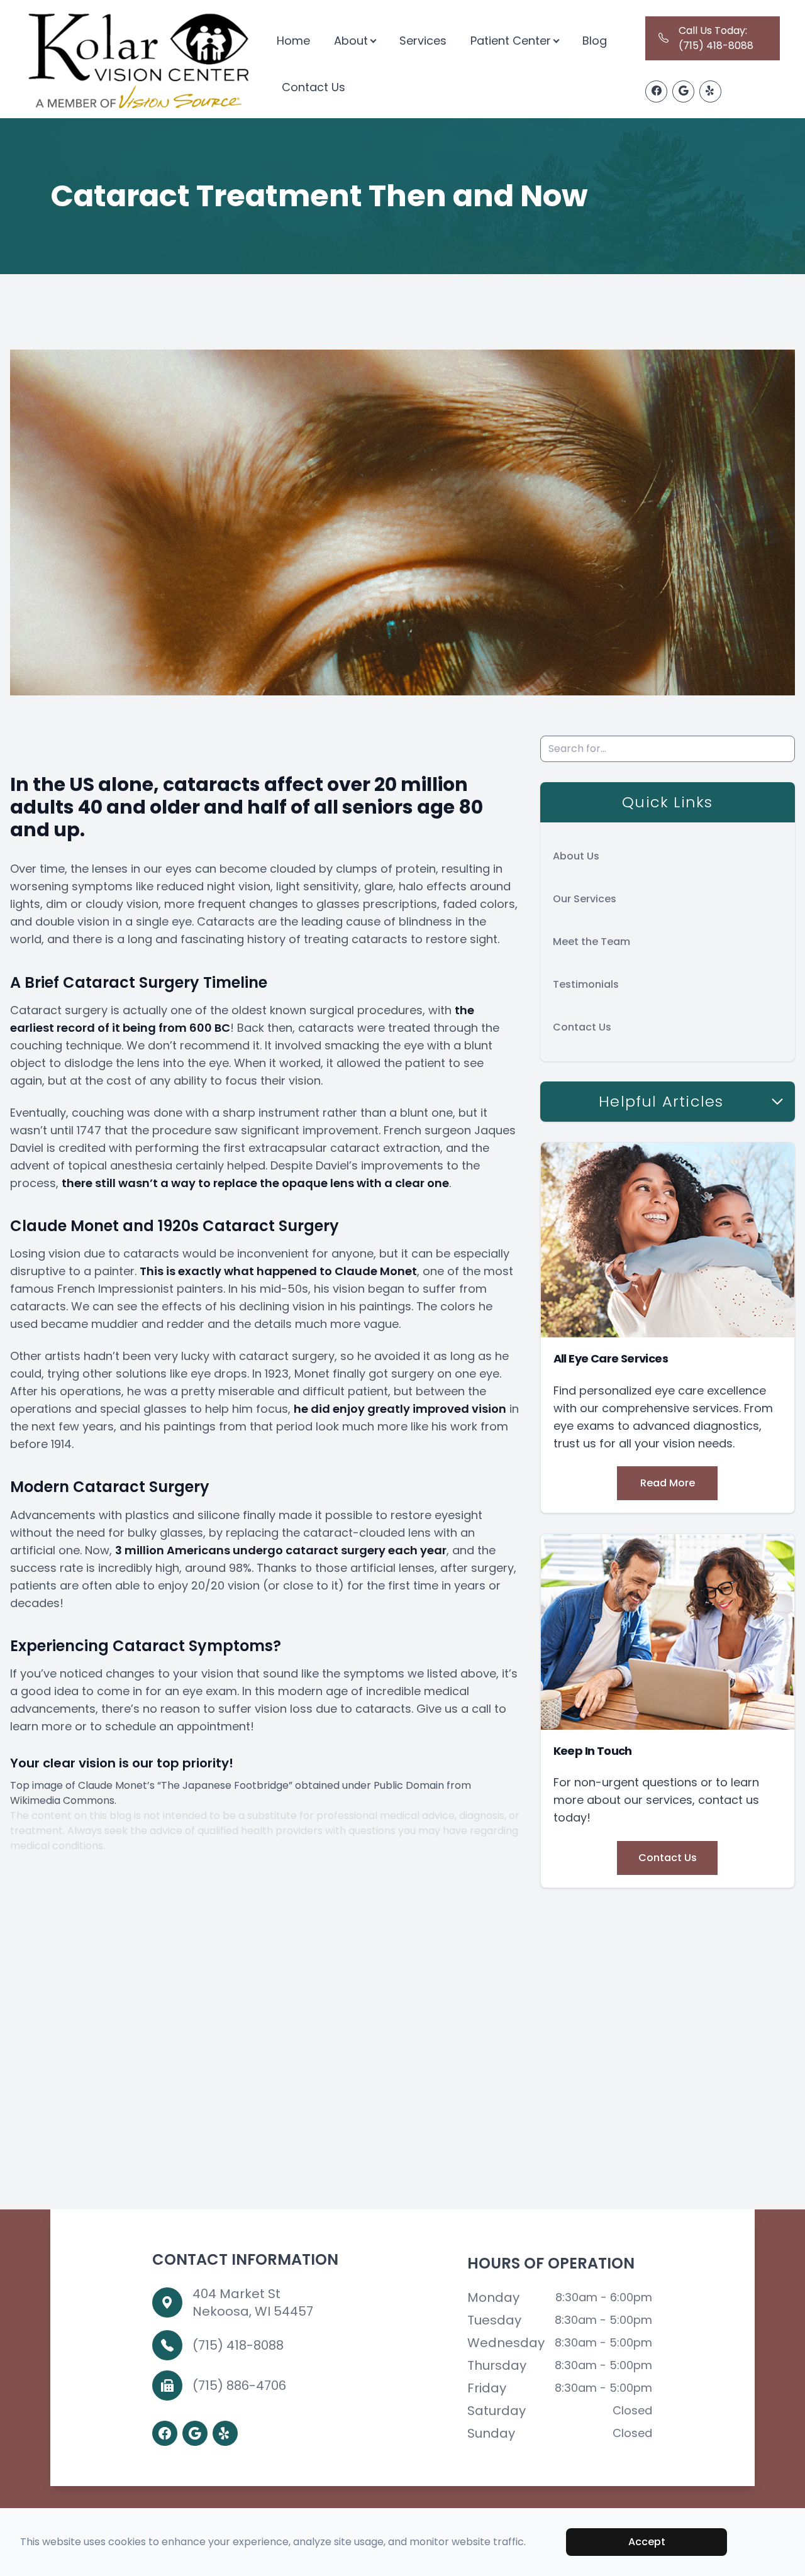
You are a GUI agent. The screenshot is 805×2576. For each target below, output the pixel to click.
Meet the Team (591, 942)
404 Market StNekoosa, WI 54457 (253, 2302)
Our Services (585, 899)
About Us (576, 856)
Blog (595, 41)
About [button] (351, 41)
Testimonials (586, 984)
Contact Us (314, 87)
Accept (647, 2542)
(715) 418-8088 (238, 2345)
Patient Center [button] (511, 41)
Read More (668, 1483)
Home (293, 41)
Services (423, 41)
